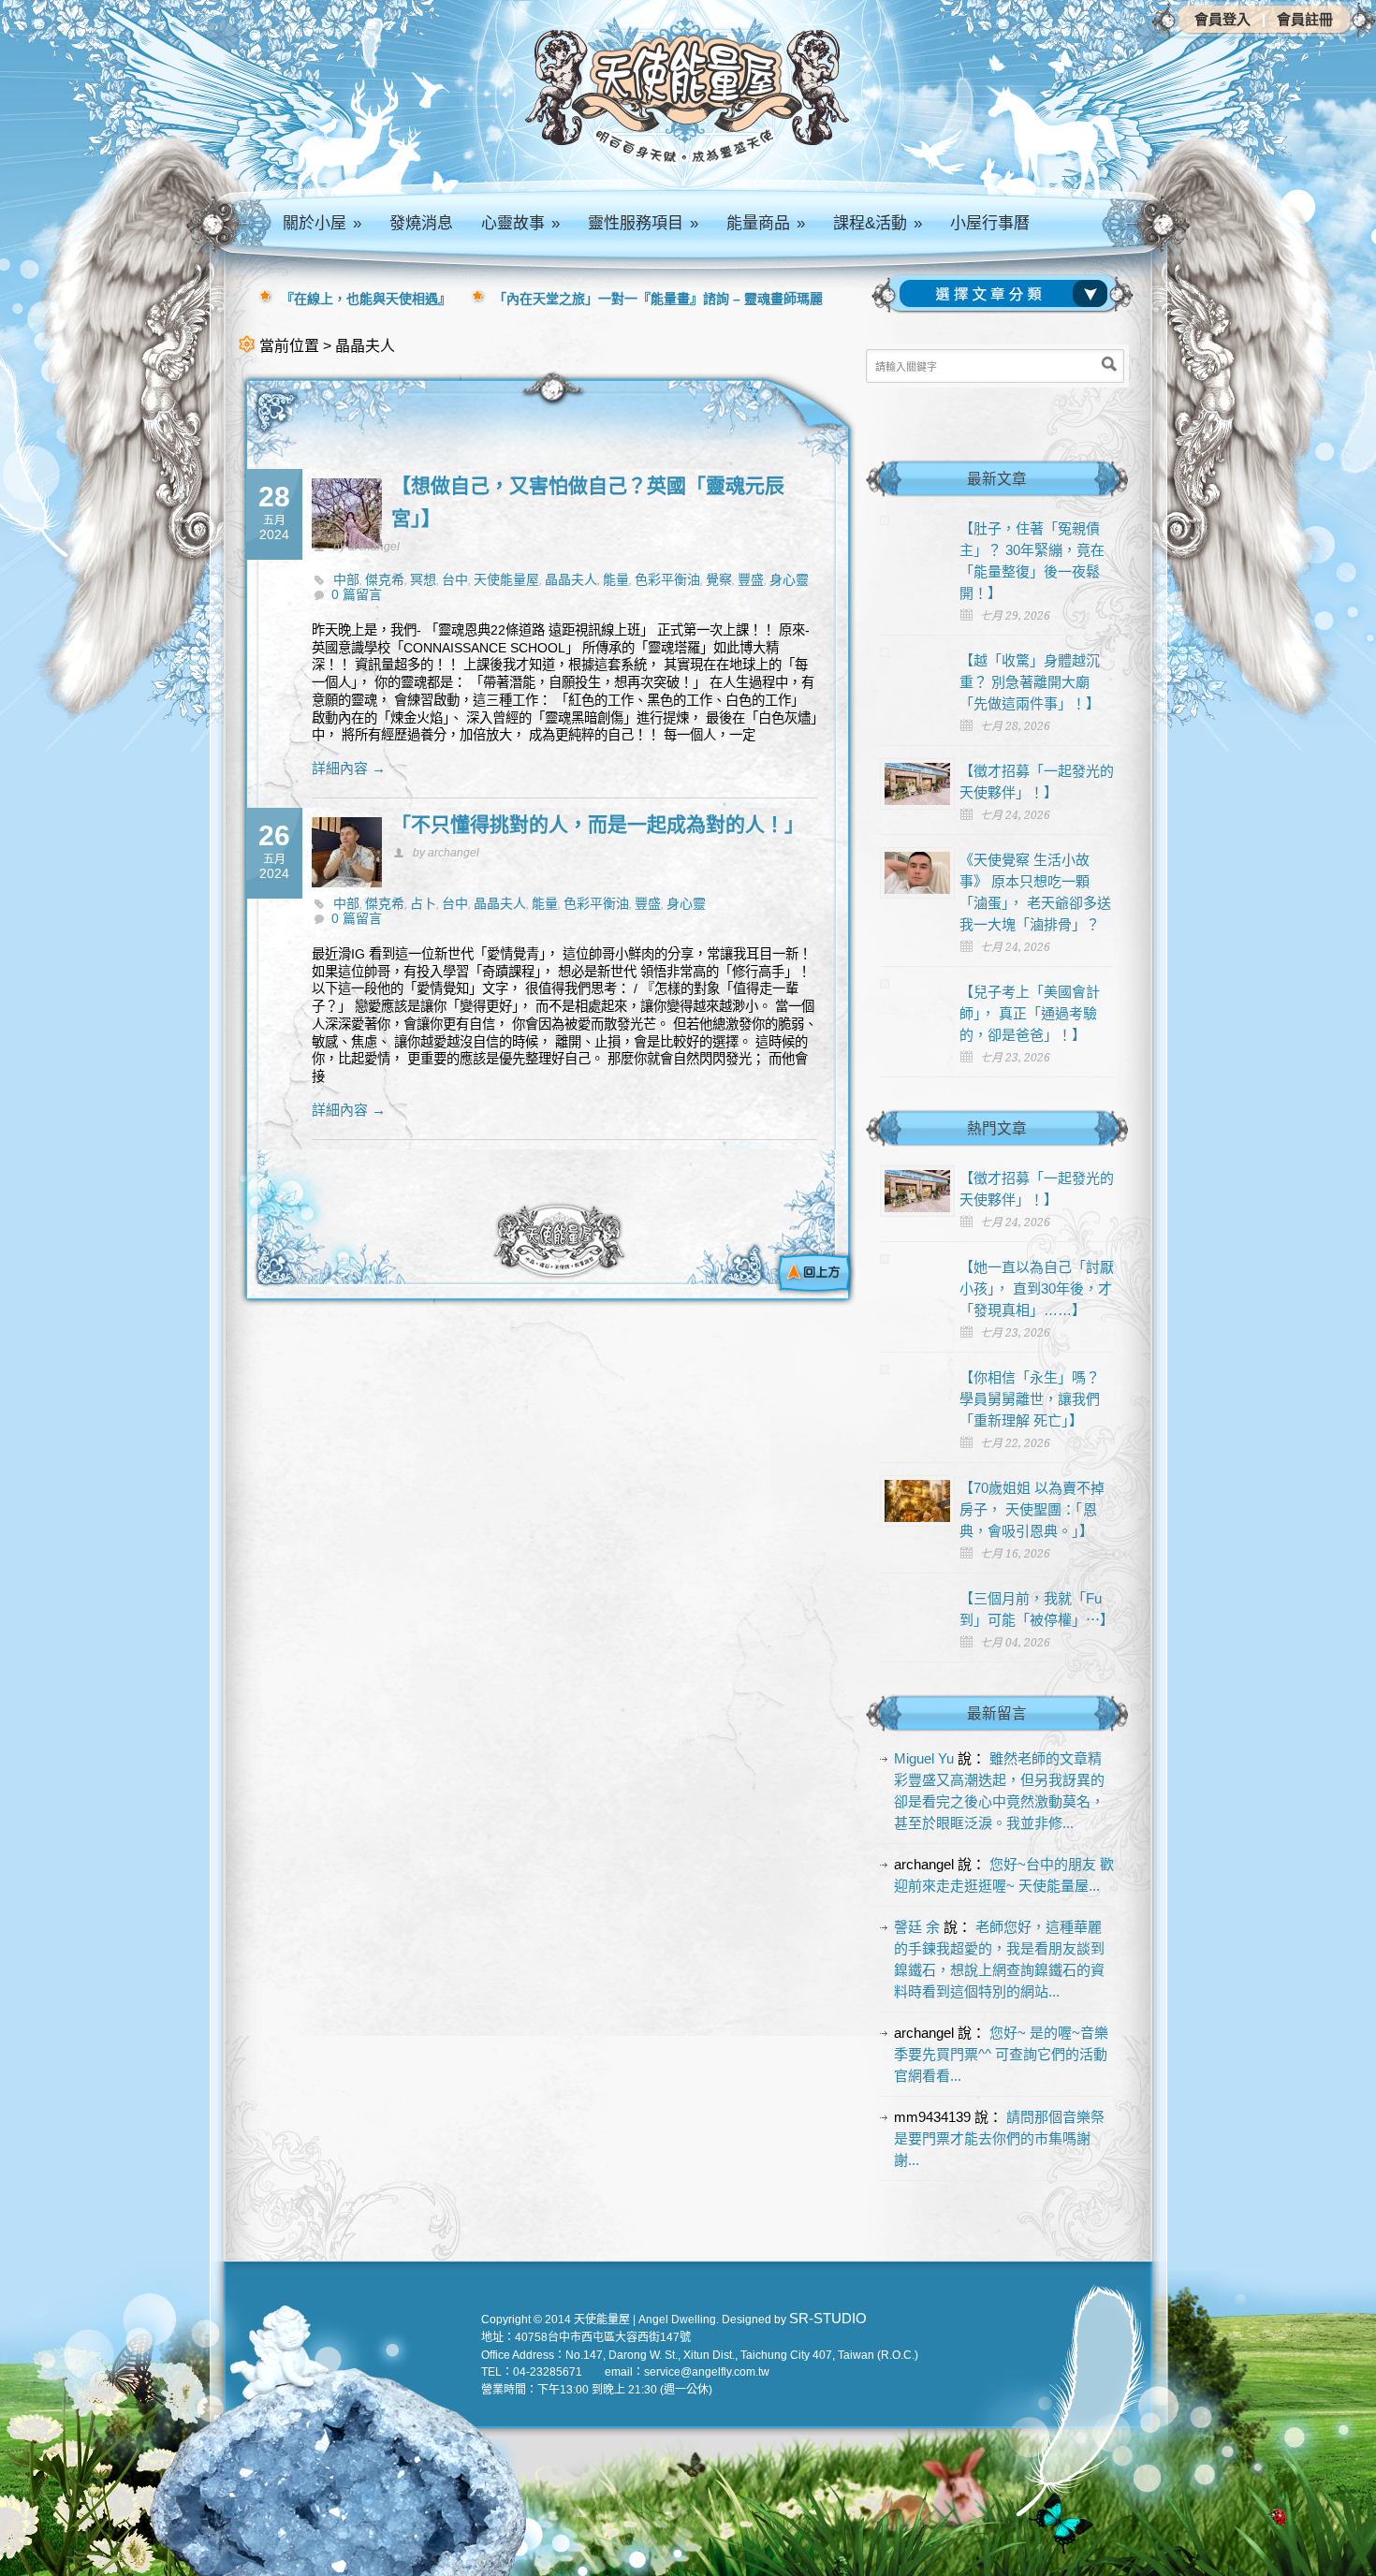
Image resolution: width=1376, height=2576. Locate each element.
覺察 (719, 579)
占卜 (423, 903)
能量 (616, 579)
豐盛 (751, 579)
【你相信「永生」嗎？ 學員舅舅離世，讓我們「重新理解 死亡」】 (1030, 1399)
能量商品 (766, 223)
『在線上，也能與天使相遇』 (366, 299)
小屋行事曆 (990, 223)
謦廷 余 (917, 1927)
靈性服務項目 (643, 223)
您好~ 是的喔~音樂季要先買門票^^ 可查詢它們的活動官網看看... (1001, 2054)
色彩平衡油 (667, 579)
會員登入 (1222, 19)
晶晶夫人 (571, 579)
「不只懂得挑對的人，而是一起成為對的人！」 (598, 824)
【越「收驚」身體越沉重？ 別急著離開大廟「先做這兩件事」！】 (1030, 682)
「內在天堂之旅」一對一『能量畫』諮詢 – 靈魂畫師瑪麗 (658, 299)
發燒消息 (421, 223)
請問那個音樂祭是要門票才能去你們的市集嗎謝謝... (999, 2138)
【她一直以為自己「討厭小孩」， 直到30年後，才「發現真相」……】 (1037, 1288)
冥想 (423, 579)
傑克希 (385, 579)
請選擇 (1007, 294)
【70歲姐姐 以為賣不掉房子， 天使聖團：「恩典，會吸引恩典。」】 (1032, 1509)
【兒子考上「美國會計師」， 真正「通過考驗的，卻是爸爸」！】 (1030, 1013)
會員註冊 (1305, 19)
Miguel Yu (924, 1758)
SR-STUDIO (828, 2318)
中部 (346, 579)
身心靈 (789, 579)
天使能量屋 (506, 579)
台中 (455, 579)
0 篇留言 (357, 594)
